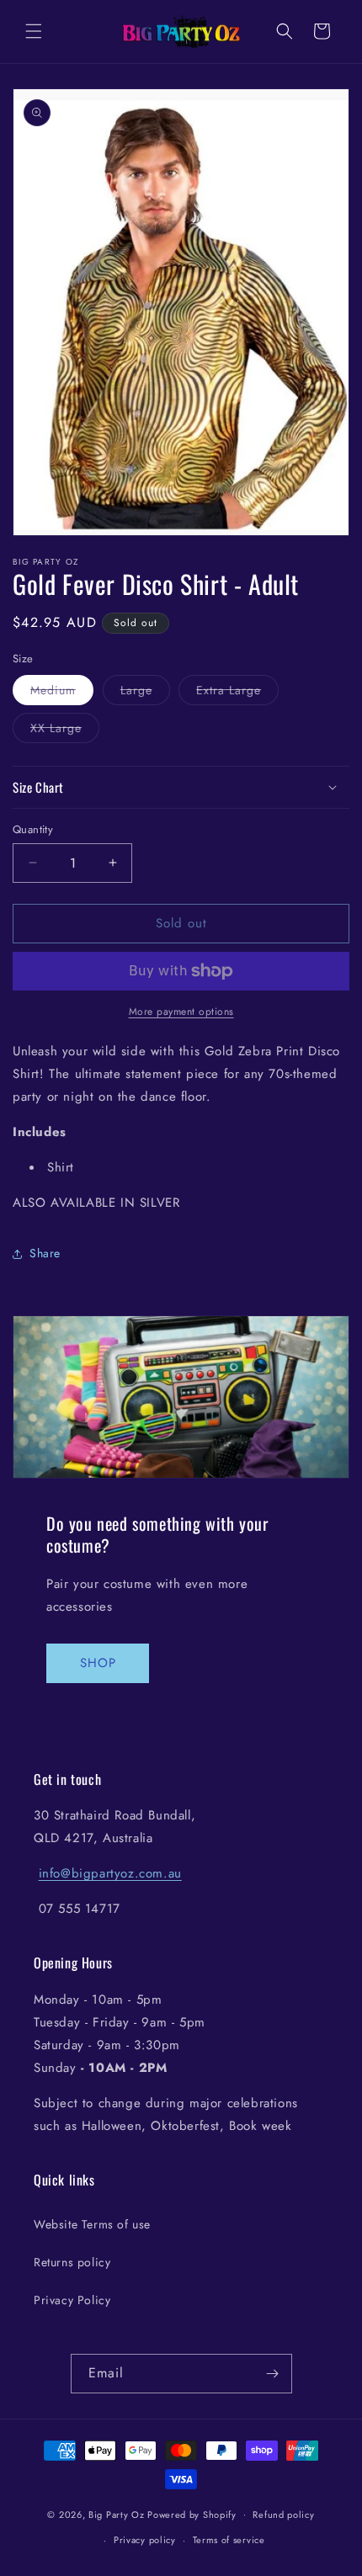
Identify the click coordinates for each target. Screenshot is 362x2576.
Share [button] (45, 1253)
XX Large (65, 731)
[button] (34, 31)
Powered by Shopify (192, 2514)
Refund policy (283, 2515)
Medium (62, 693)
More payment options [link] (181, 1012)
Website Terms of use (92, 2224)
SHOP (98, 1663)
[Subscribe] (273, 2374)
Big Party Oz (116, 2514)
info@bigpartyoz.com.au (110, 1873)
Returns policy (72, 2262)
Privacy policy (145, 2540)
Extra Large (237, 693)
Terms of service (229, 2540)
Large (145, 693)
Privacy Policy (72, 2300)
